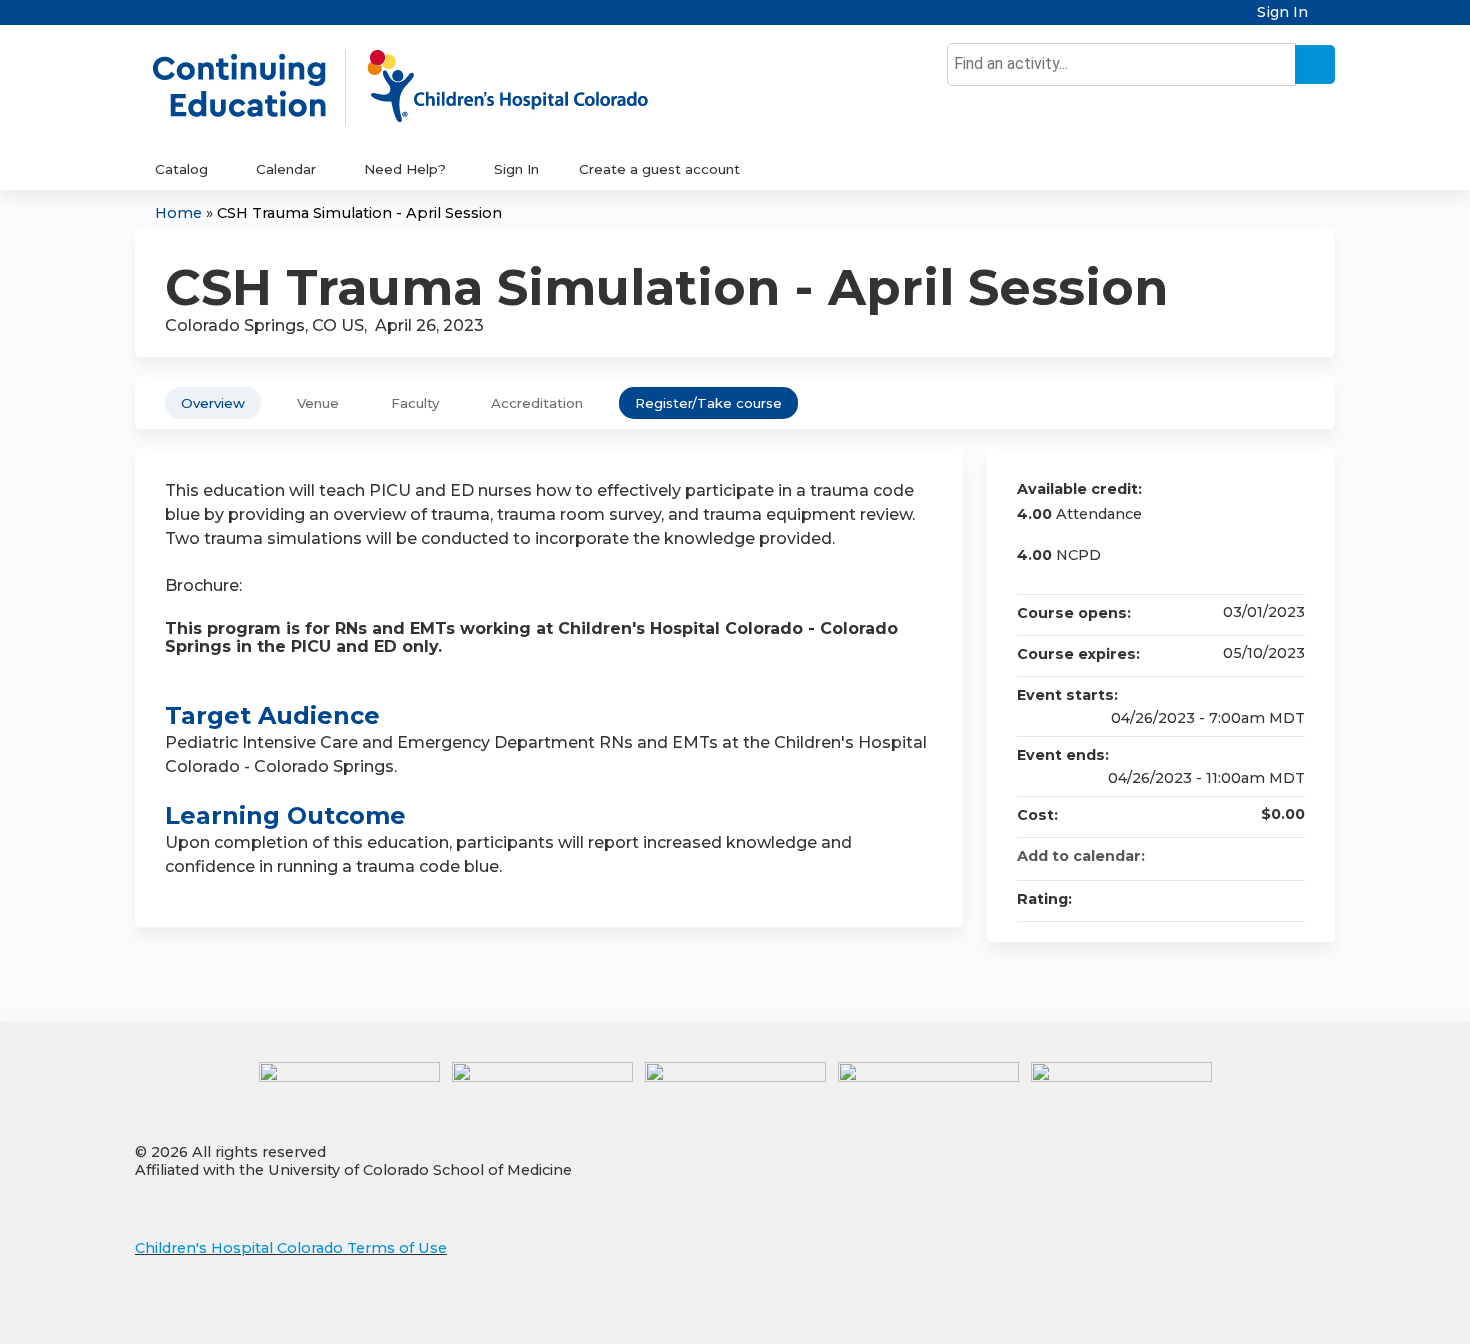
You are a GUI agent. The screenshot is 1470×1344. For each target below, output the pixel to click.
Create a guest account (659, 169)
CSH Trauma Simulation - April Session (359, 213)
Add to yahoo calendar (1237, 856)
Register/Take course (708, 403)
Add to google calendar (1211, 856)
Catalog (181, 169)
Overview (213, 403)
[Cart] (1329, 19)
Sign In (1282, 12)
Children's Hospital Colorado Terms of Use (291, 1248)
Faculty (415, 403)
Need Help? (405, 169)
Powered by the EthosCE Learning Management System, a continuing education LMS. (1264, 1311)
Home (178, 213)
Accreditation (537, 403)
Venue (318, 403)
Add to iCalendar (1263, 855)
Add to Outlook (1289, 856)
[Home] (421, 87)
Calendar (286, 169)
